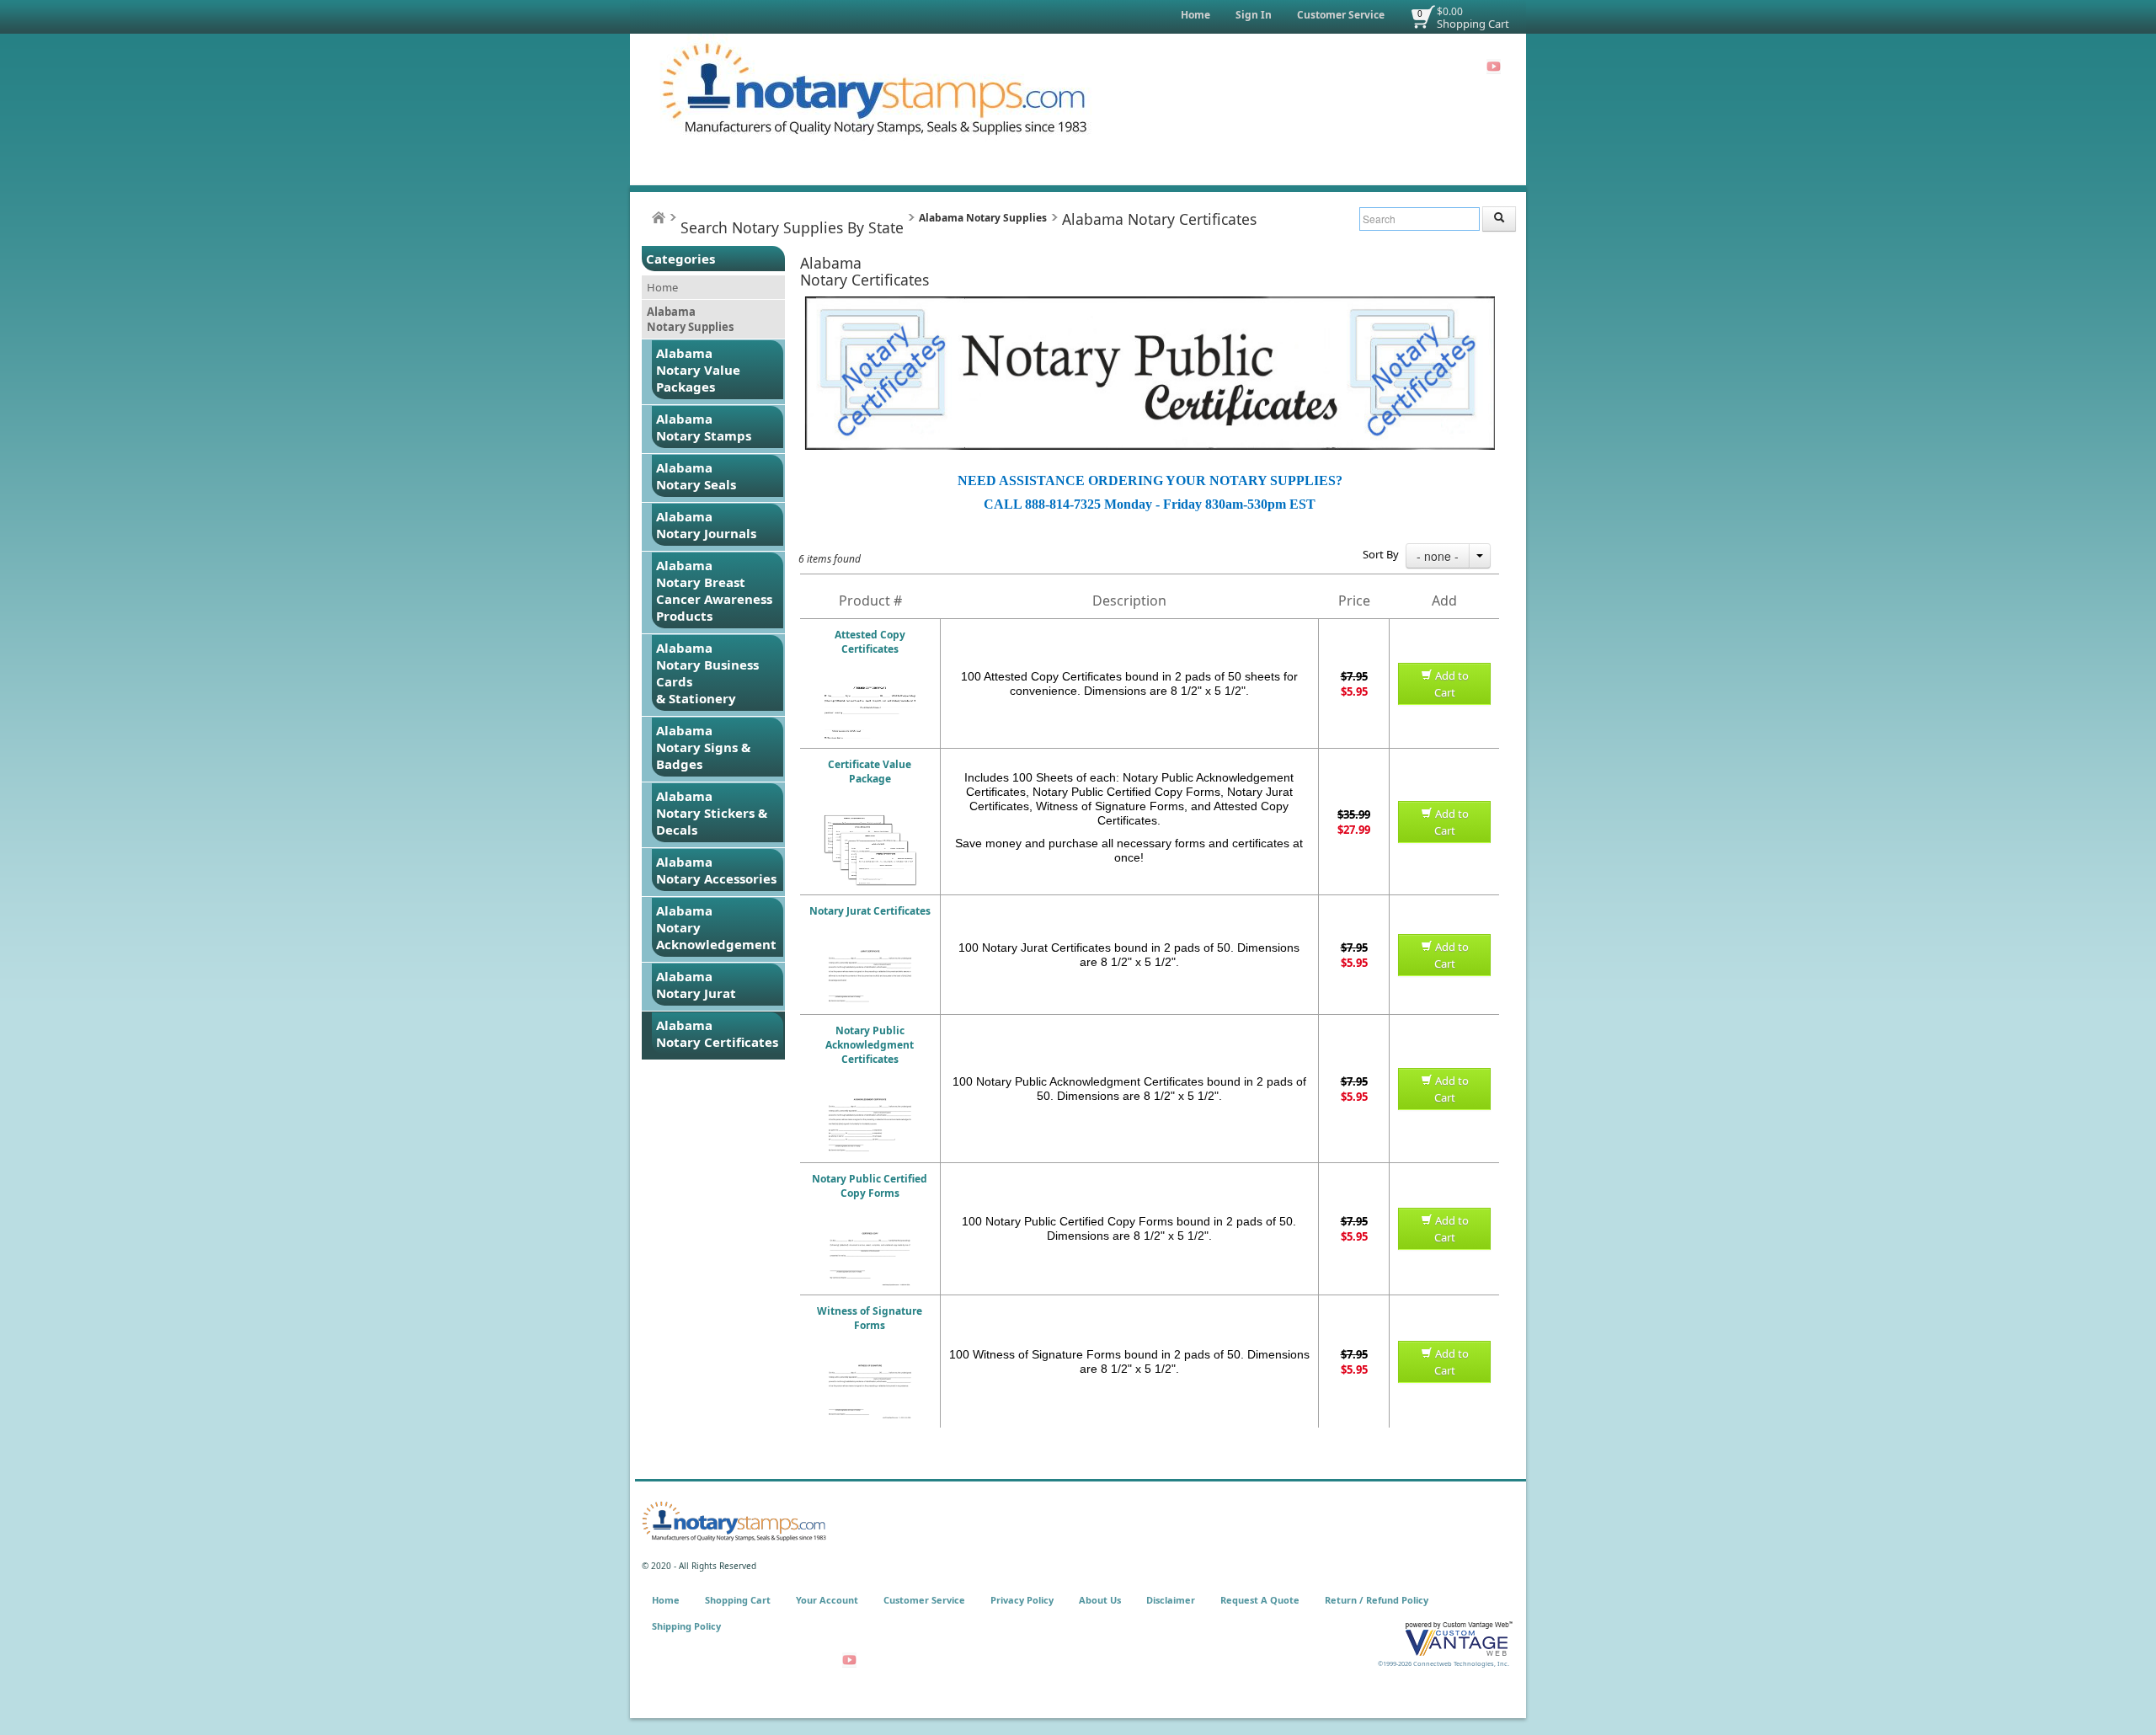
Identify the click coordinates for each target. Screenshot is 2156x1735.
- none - (1438, 556)
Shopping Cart (1473, 24)
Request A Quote (1260, 1600)
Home (1195, 15)
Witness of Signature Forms (870, 1318)
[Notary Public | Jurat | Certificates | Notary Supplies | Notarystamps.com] (870, 954)
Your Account (827, 1600)
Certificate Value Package (870, 771)
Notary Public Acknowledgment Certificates (870, 1045)
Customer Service (1341, 15)
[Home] (659, 218)
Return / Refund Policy (1377, 1600)
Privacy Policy (1022, 1600)
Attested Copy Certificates (870, 642)
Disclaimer (1171, 1600)
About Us (1100, 1600)
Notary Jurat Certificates (870, 911)
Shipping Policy (686, 1626)
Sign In (1254, 15)
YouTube (1494, 67)
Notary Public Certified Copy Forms (870, 1186)
